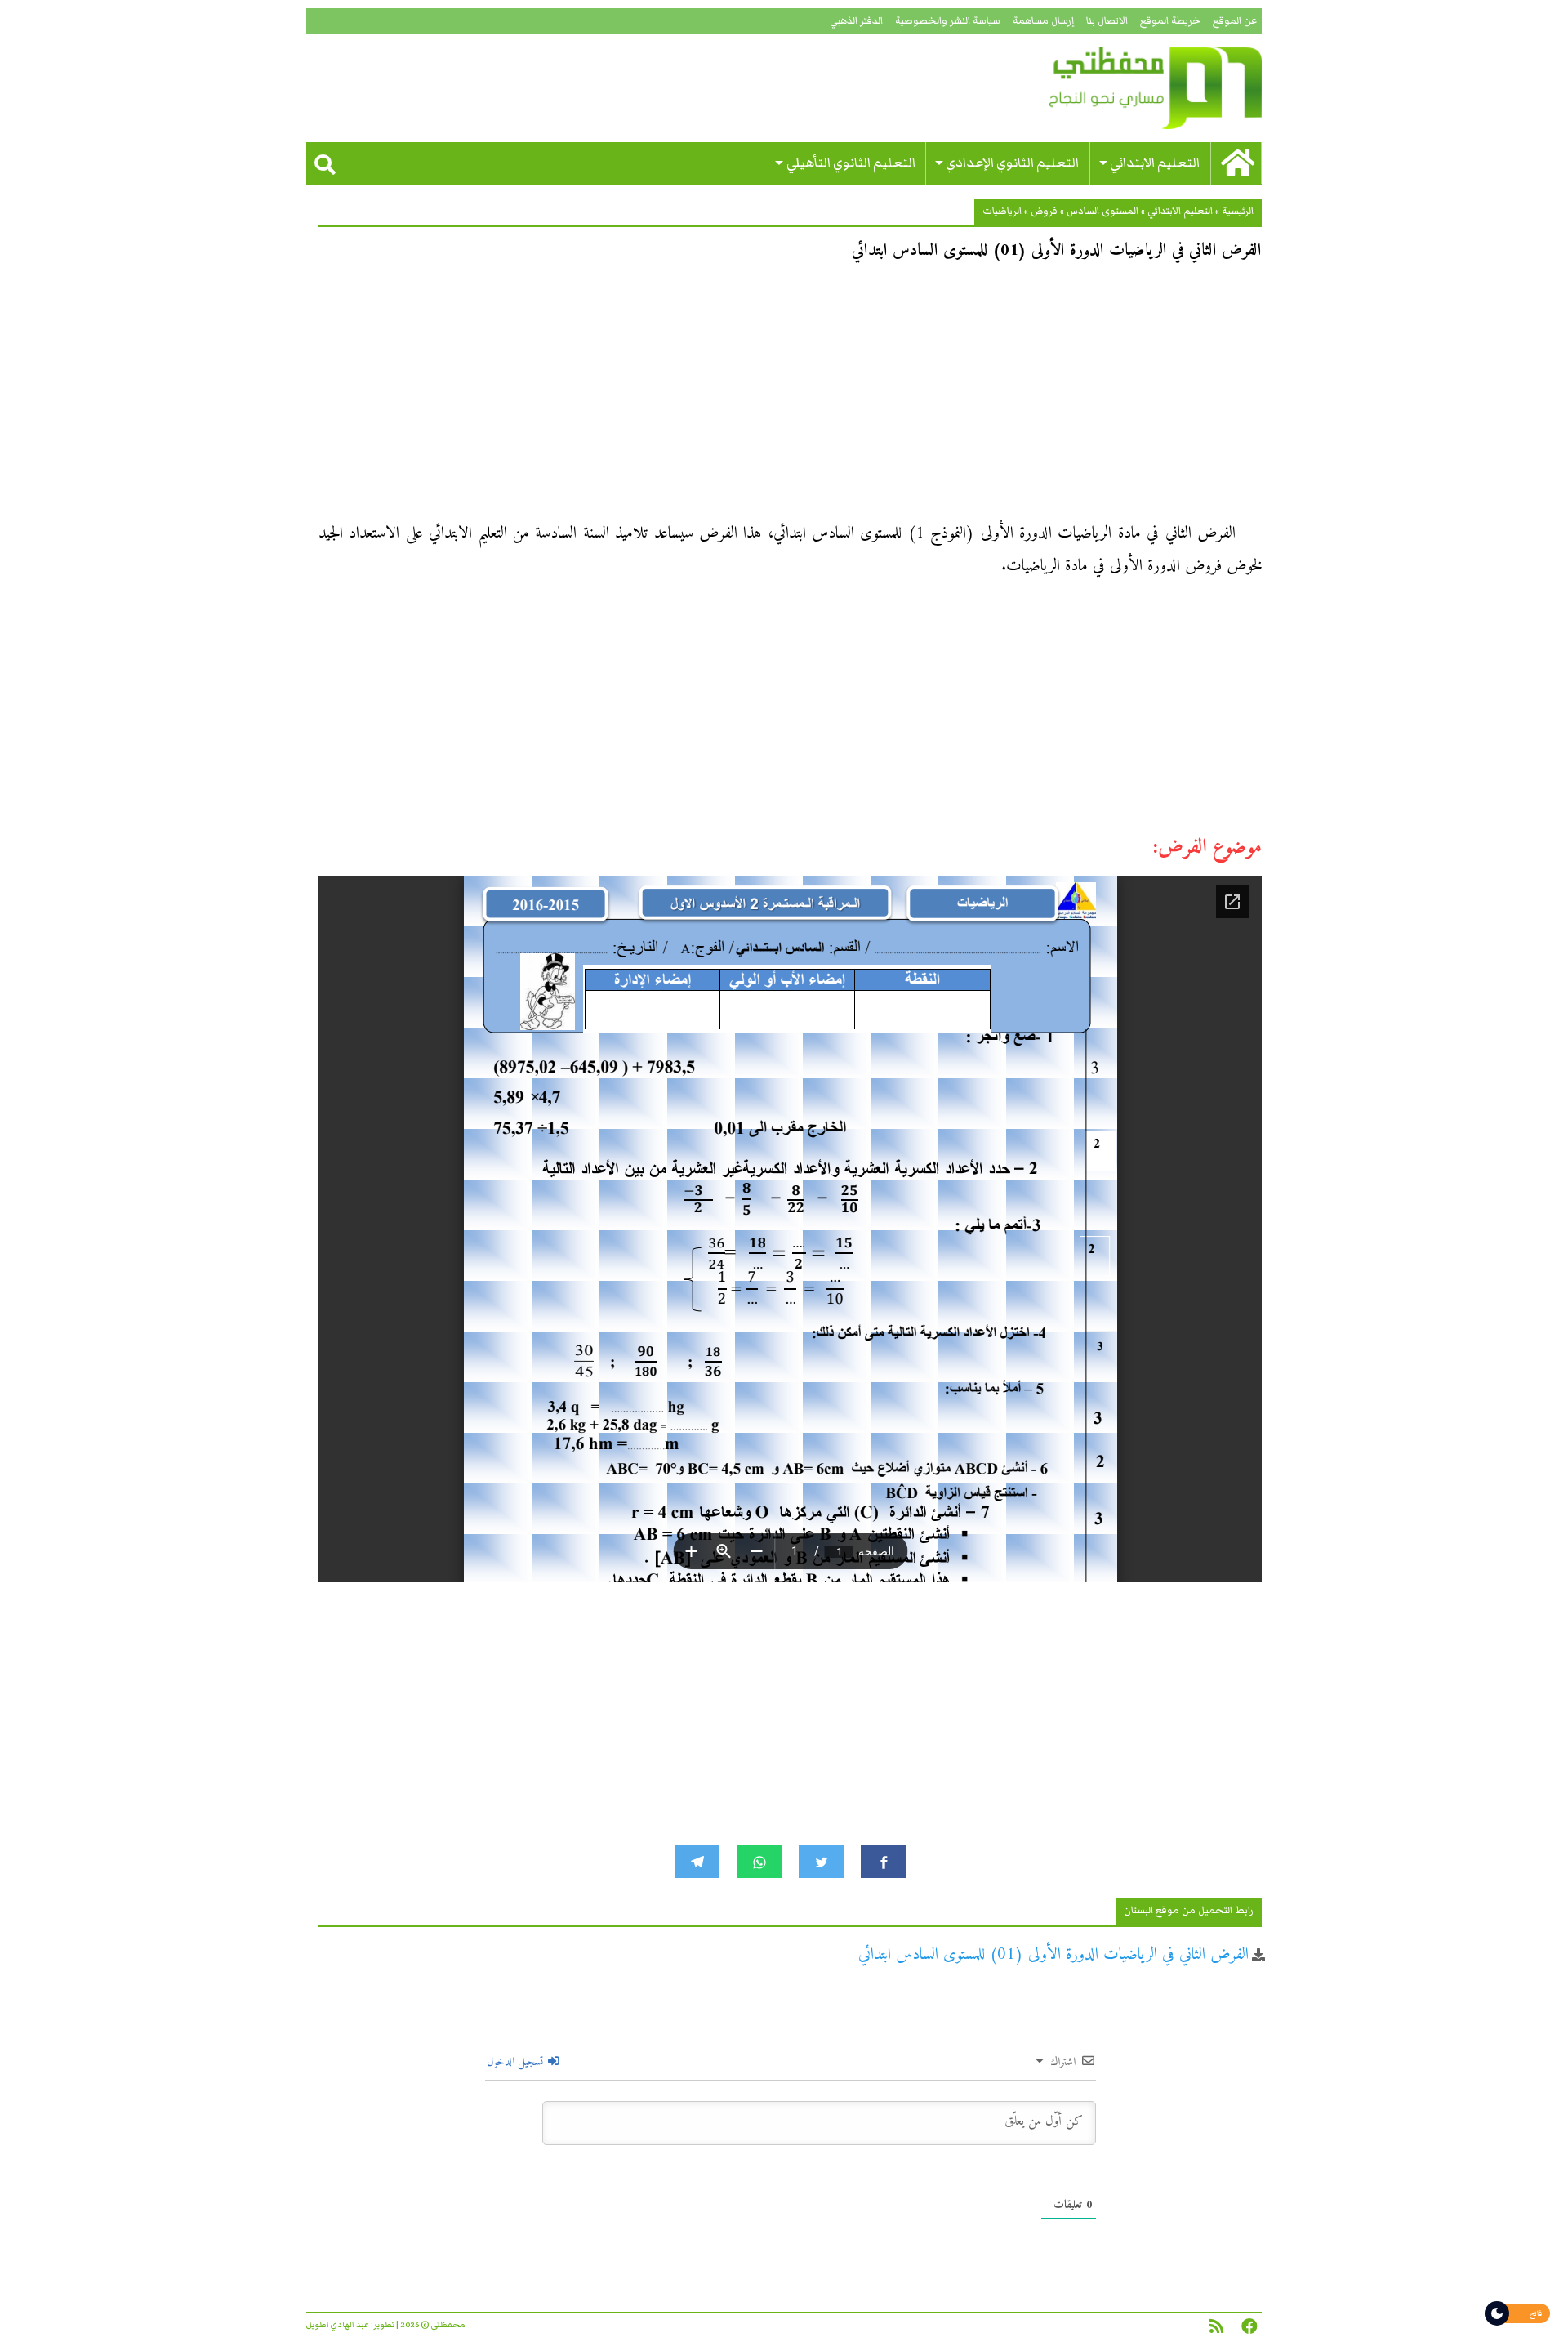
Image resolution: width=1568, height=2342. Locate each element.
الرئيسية (1238, 211)
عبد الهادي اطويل (338, 2325)
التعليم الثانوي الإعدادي (1012, 163)
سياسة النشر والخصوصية (948, 21)
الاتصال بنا (1107, 21)
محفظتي (1109, 88)
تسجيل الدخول (517, 2062)
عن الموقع (1235, 21)
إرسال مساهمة (1043, 21)
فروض (1044, 211)
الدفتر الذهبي (856, 21)
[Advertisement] (790, 397)
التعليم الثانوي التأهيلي (851, 163)
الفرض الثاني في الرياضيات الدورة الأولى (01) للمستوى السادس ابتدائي (1053, 1955)
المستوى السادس (1102, 211)
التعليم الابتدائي (1155, 163)
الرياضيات (1002, 211)
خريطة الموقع (1170, 21)
